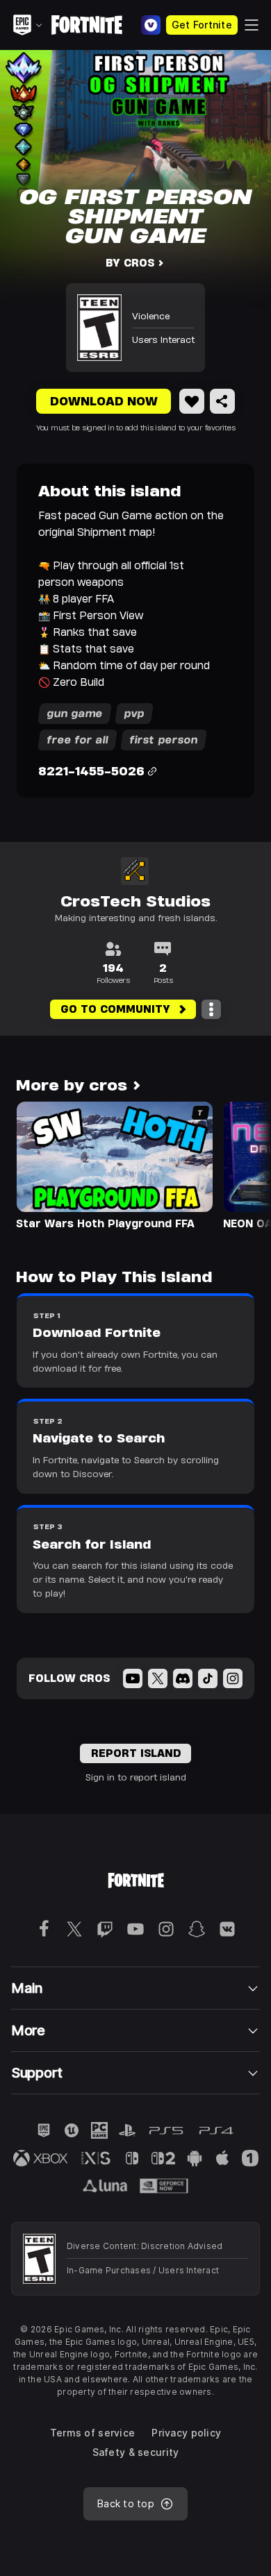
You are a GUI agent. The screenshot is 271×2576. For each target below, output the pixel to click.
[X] (158, 1678)
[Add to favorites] (192, 401)
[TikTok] (208, 1678)
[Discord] (183, 1678)
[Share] (222, 401)
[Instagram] (233, 1678)
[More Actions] (211, 1009)
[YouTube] (133, 1678)
